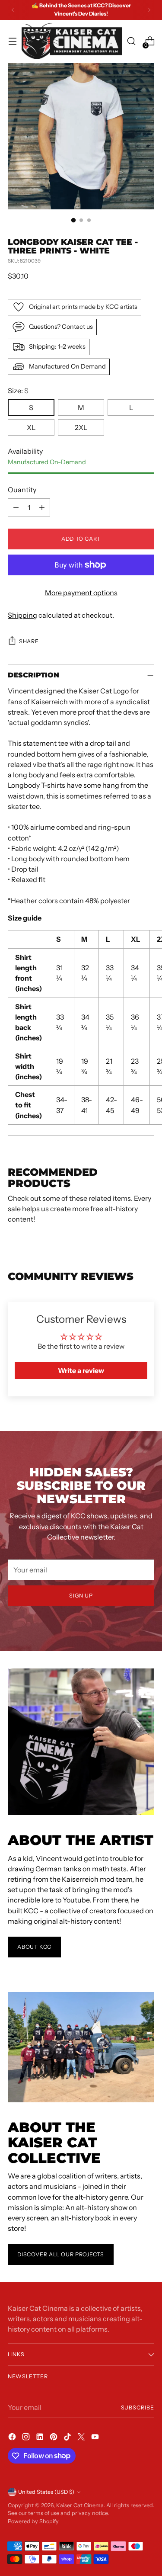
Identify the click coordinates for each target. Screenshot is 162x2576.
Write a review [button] (81, 1370)
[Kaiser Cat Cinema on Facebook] (13, 2438)
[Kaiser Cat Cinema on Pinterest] (54, 2438)
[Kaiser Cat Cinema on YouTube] (96, 2438)
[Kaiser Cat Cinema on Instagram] (27, 2438)
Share (29, 641)
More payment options (81, 593)
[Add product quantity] (42, 507)
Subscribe (138, 2408)
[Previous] (13, 10)
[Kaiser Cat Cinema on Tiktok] (68, 2438)
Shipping (22, 615)
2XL (81, 427)
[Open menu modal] (12, 41)
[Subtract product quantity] (16, 507)
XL (31, 427)
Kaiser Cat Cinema (80, 2505)
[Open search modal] (131, 41)
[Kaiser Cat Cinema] (72, 41)
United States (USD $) (46, 2492)
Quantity (22, 490)
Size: (18, 391)
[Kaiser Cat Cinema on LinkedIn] (41, 2438)
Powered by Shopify (33, 2521)
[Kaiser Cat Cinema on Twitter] (82, 2438)
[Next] (149, 10)
